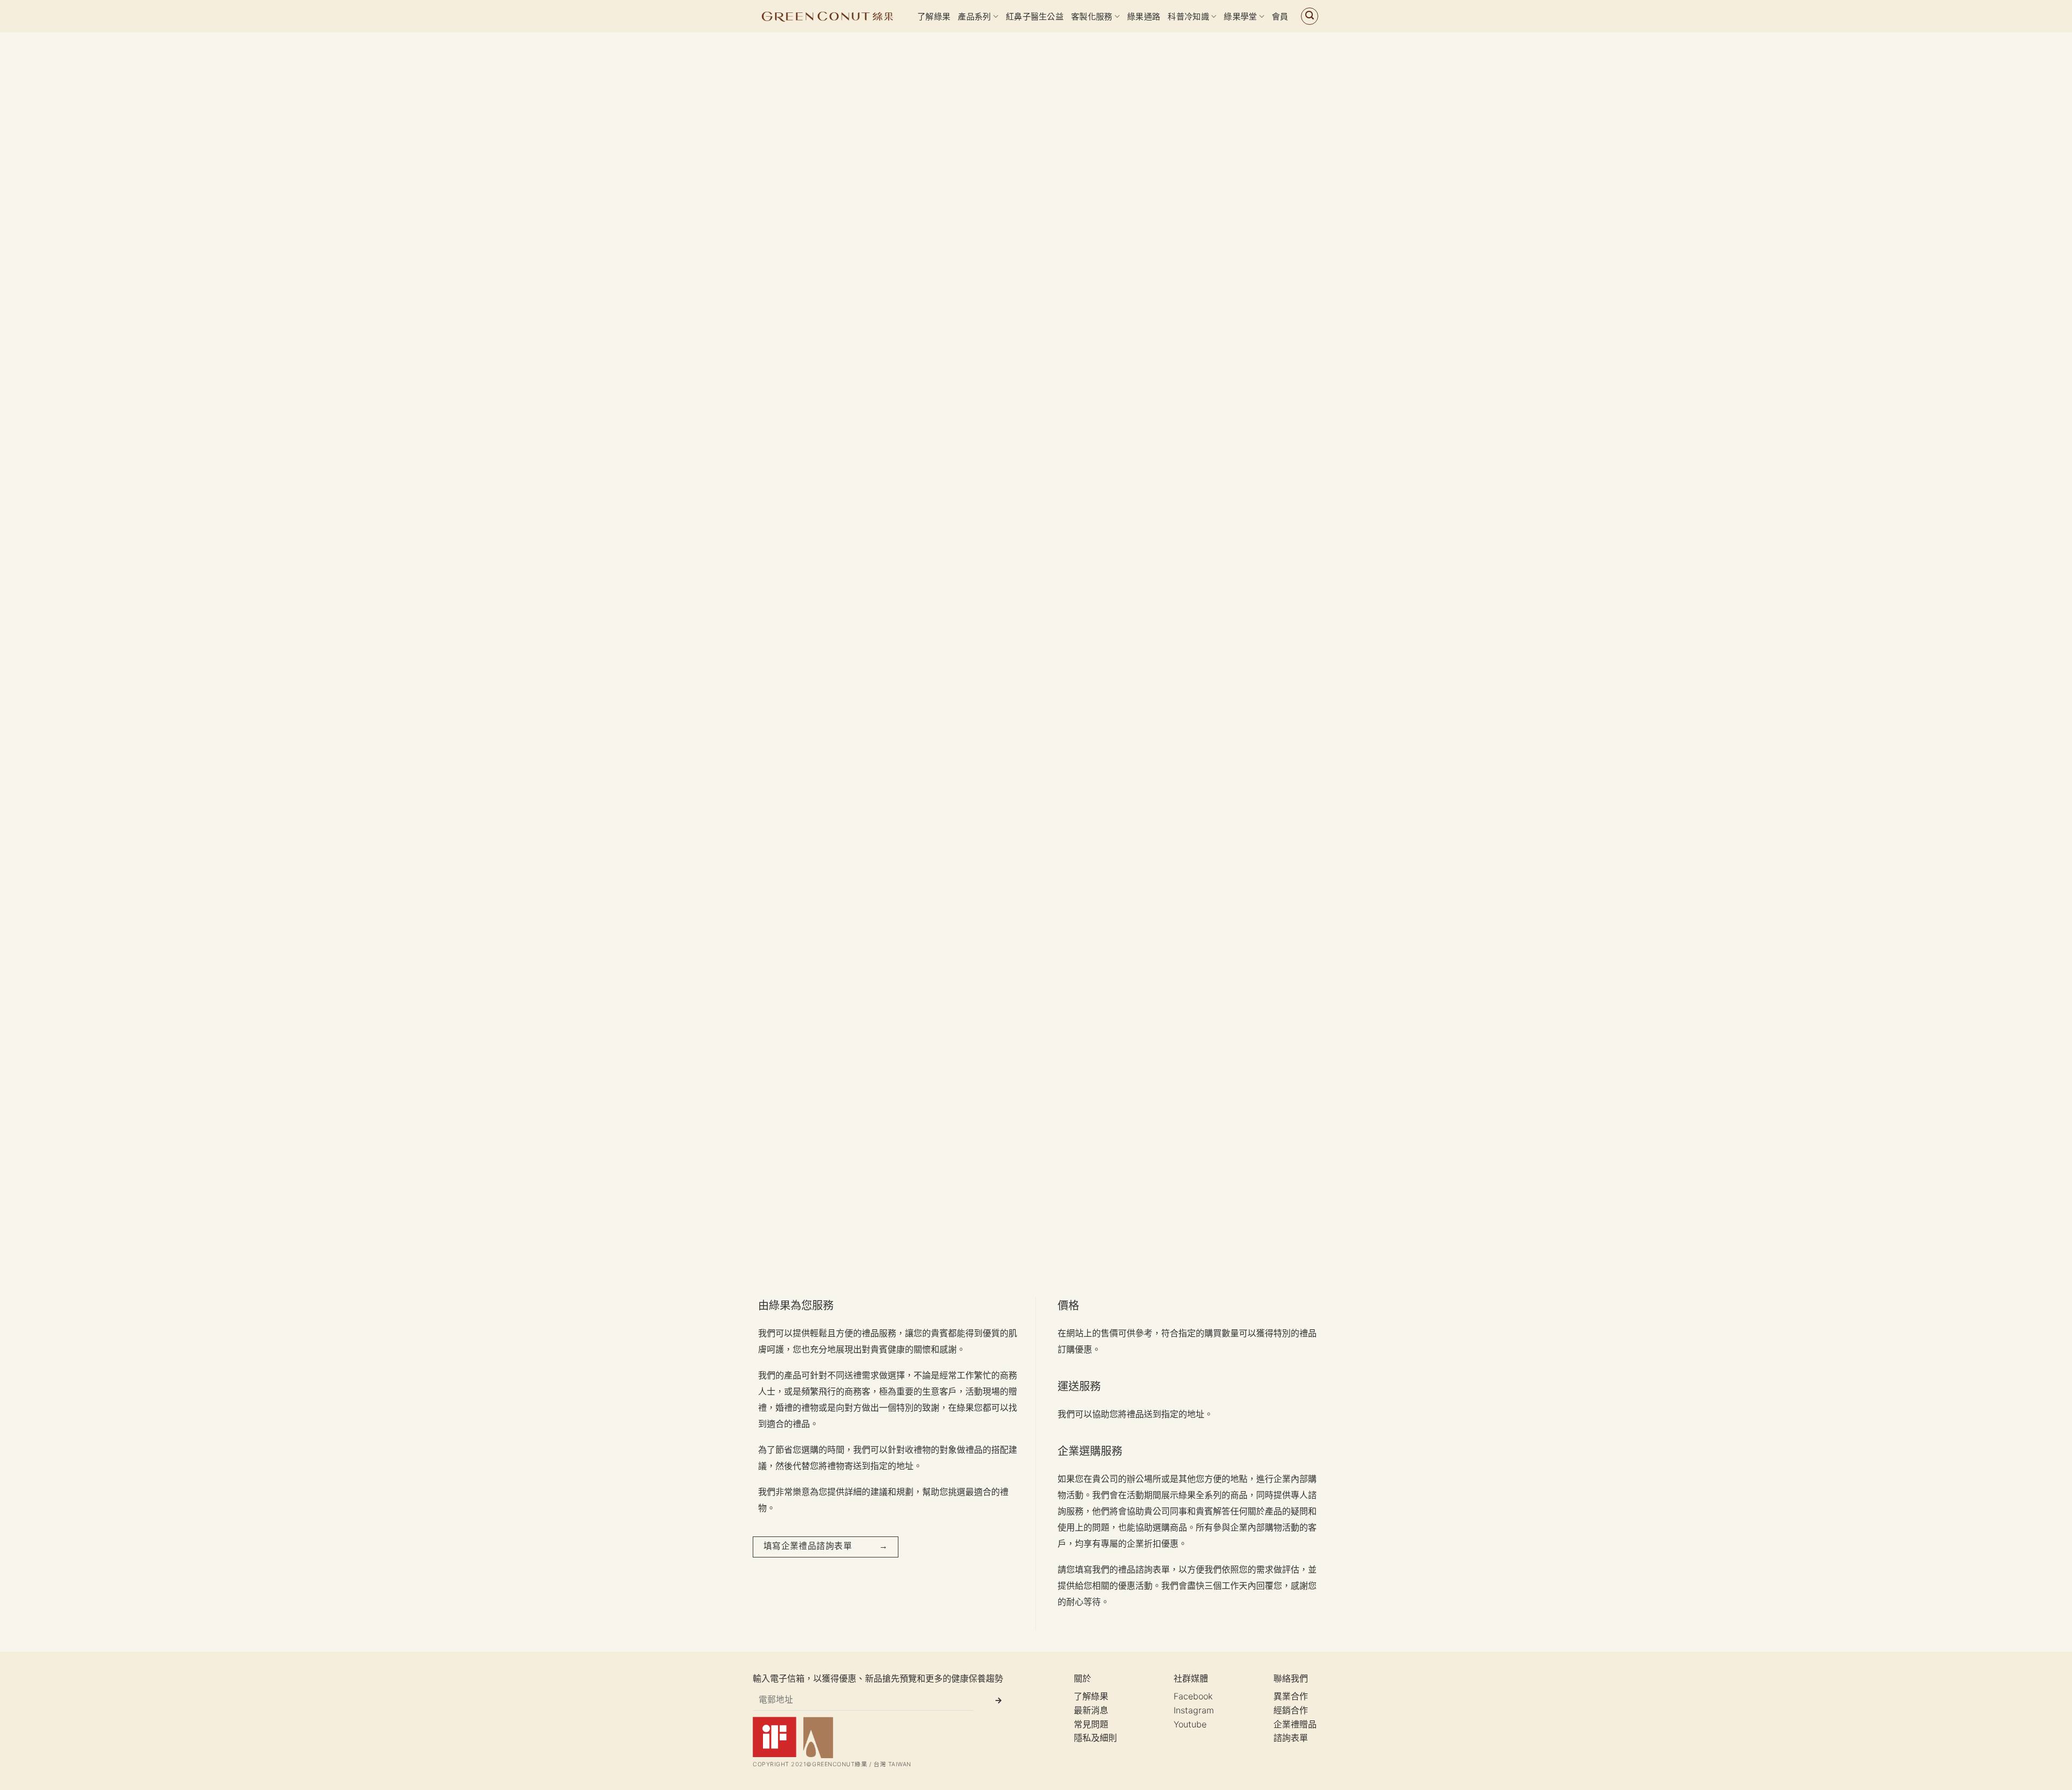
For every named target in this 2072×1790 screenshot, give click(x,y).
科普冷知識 (1188, 16)
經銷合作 (1291, 1710)
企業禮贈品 (1295, 1724)
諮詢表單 (1291, 1738)
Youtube (1190, 1724)
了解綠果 (934, 16)
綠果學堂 (1240, 16)
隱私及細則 (1095, 1738)
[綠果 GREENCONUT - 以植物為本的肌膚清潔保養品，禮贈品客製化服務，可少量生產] (827, 16)
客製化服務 (1092, 16)
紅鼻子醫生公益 (1035, 16)
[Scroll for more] (1036, 1251)
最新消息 (1091, 1710)
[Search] (1310, 16)
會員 (1280, 16)
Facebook (1193, 1696)
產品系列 (974, 16)
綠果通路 (1144, 16)
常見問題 (1091, 1724)
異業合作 (1291, 1696)
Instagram (1194, 1710)
